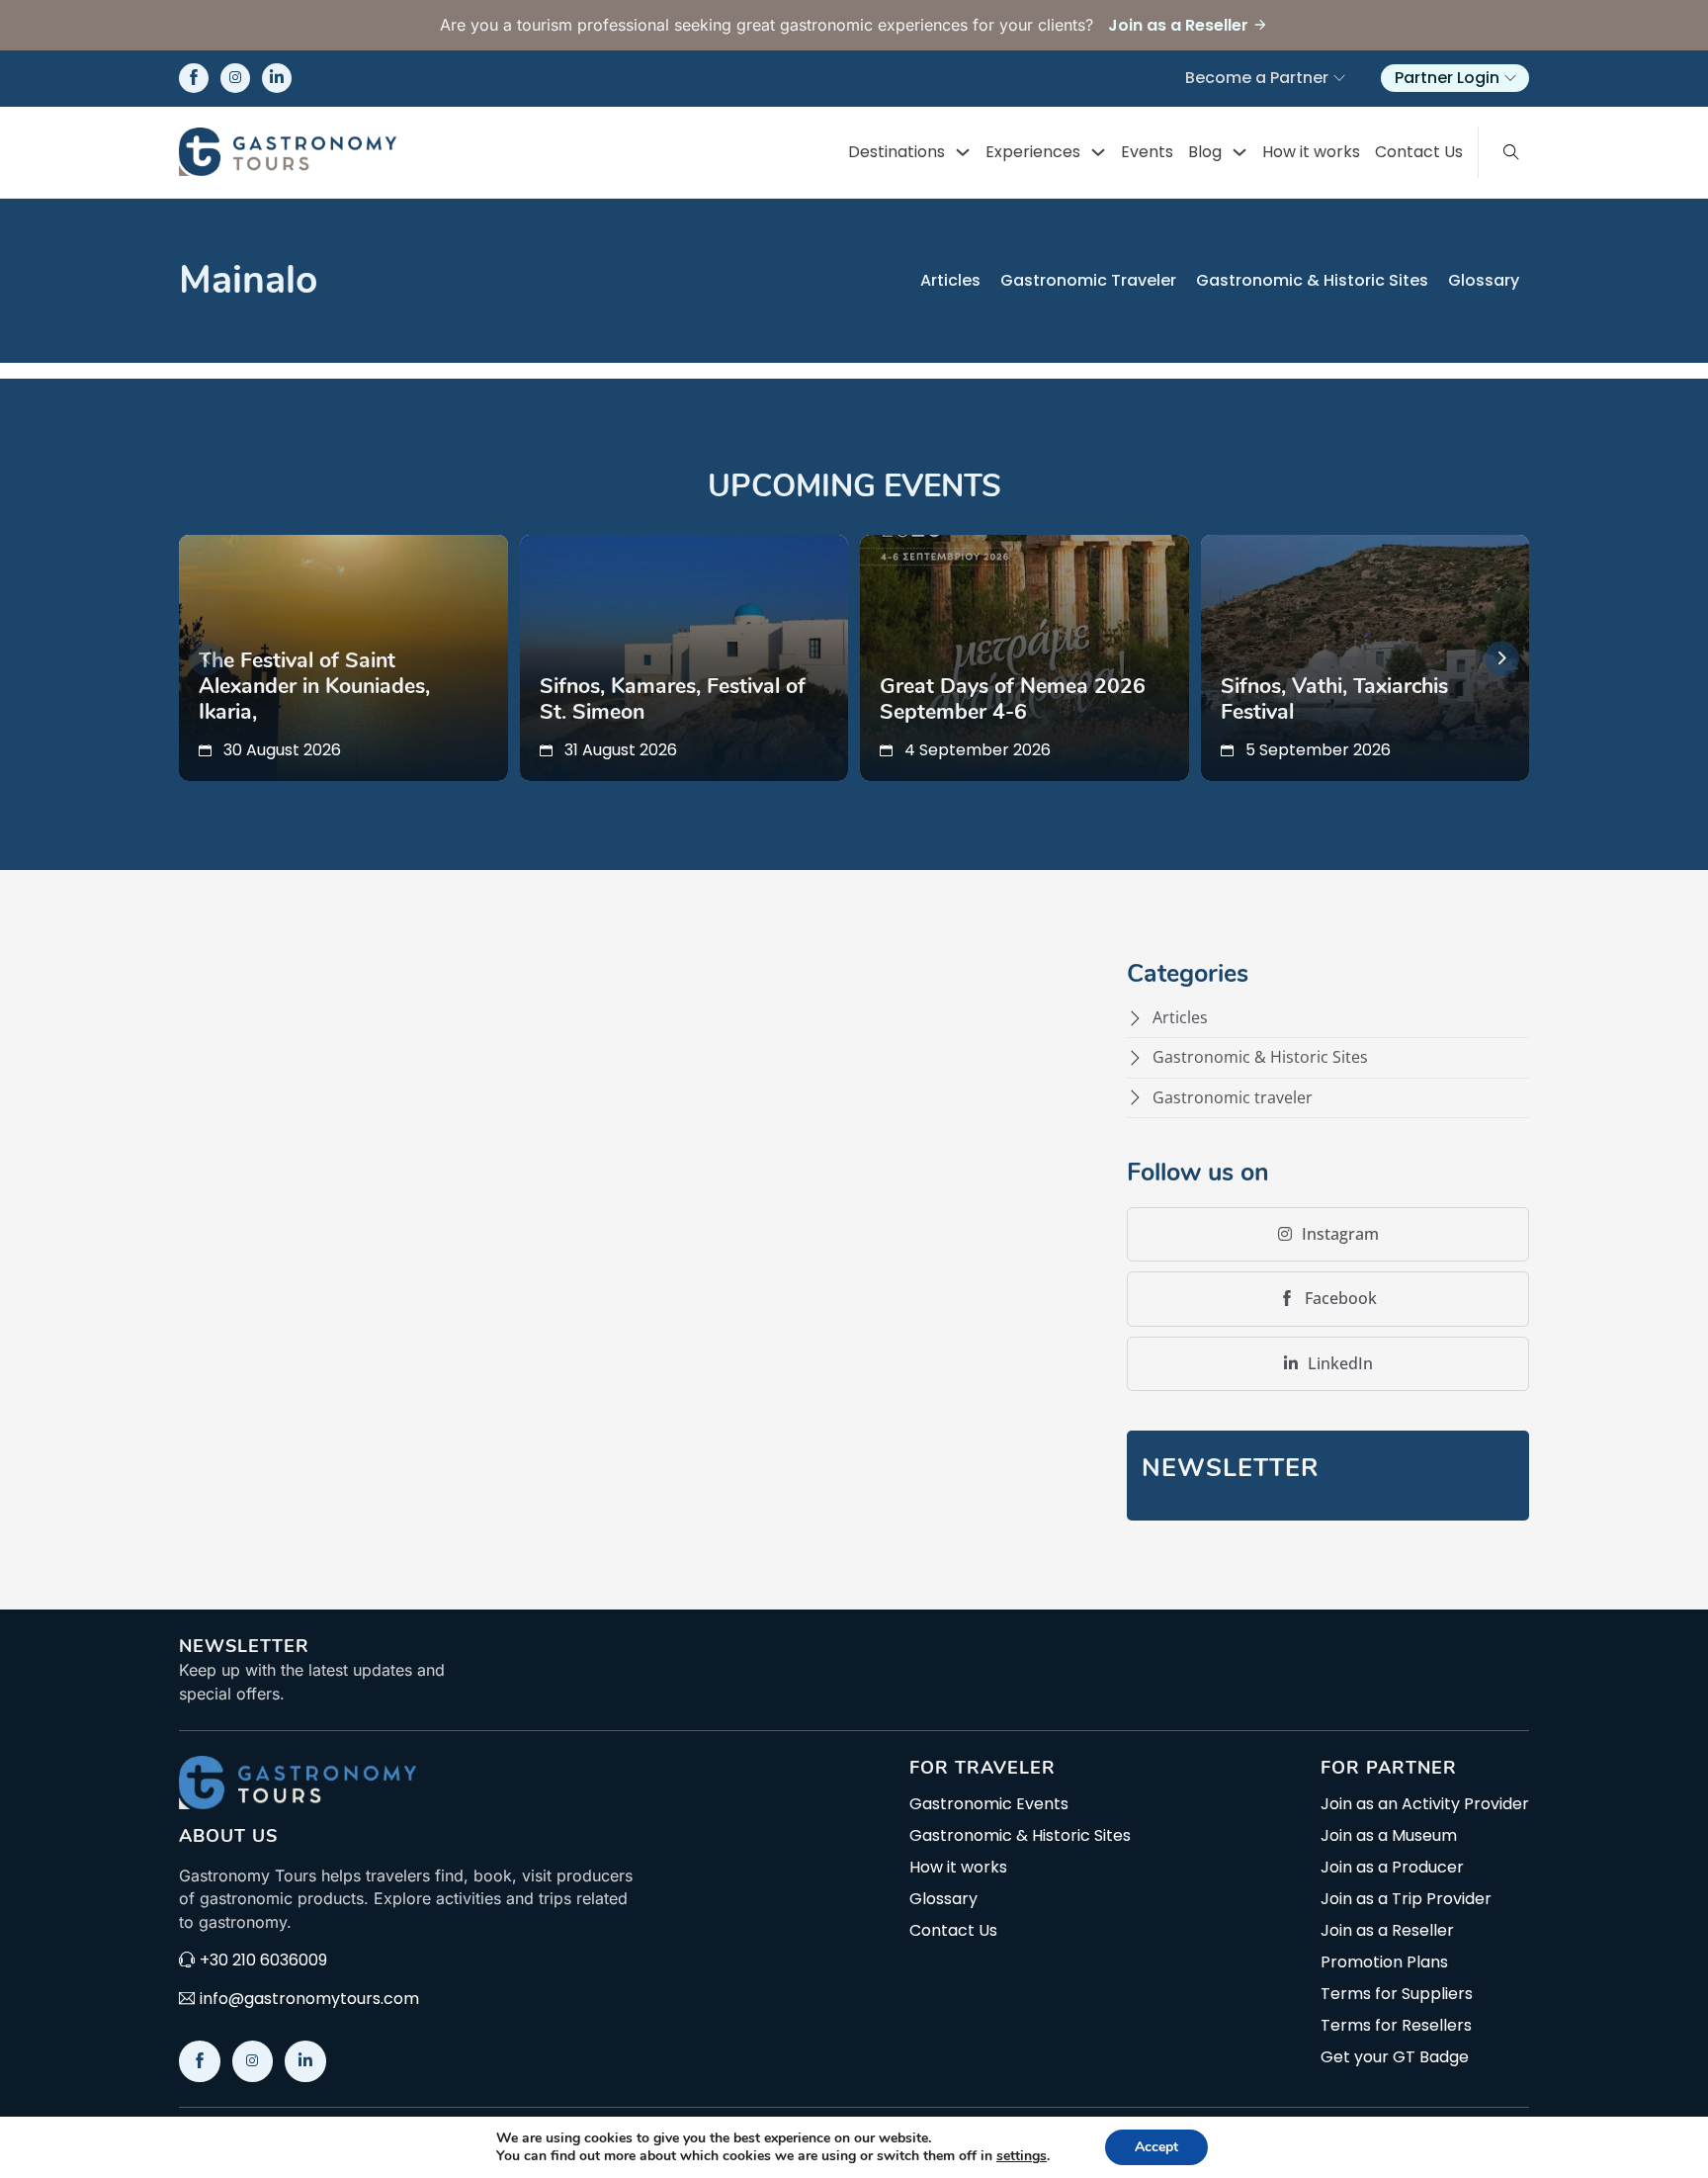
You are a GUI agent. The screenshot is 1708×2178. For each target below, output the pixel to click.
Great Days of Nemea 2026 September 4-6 (1013, 699)
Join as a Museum (1389, 1836)
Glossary (1484, 280)
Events (1147, 152)
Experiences (1033, 152)
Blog (1205, 152)
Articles (950, 280)
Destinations (897, 152)
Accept (1156, 2147)
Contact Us (1419, 152)
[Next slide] (1502, 658)
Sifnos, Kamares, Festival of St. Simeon (673, 699)
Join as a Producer (1392, 1868)
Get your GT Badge (1395, 2057)
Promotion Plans (1384, 1962)
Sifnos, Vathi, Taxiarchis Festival (1334, 699)
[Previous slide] (206, 658)
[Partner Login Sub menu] (1510, 78)
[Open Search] (1511, 152)
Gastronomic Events (989, 1804)
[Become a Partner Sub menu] (1339, 78)
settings (1022, 2156)
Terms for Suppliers (1397, 1994)
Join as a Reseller (1387, 1931)
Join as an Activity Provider (1425, 1804)
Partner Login (1447, 78)
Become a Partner (1257, 78)
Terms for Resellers (1396, 2026)
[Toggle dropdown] (963, 152)
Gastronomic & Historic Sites (1312, 280)
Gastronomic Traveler (1088, 280)
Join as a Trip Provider (1406, 1899)
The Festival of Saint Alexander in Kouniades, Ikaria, (314, 686)
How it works (1311, 152)
